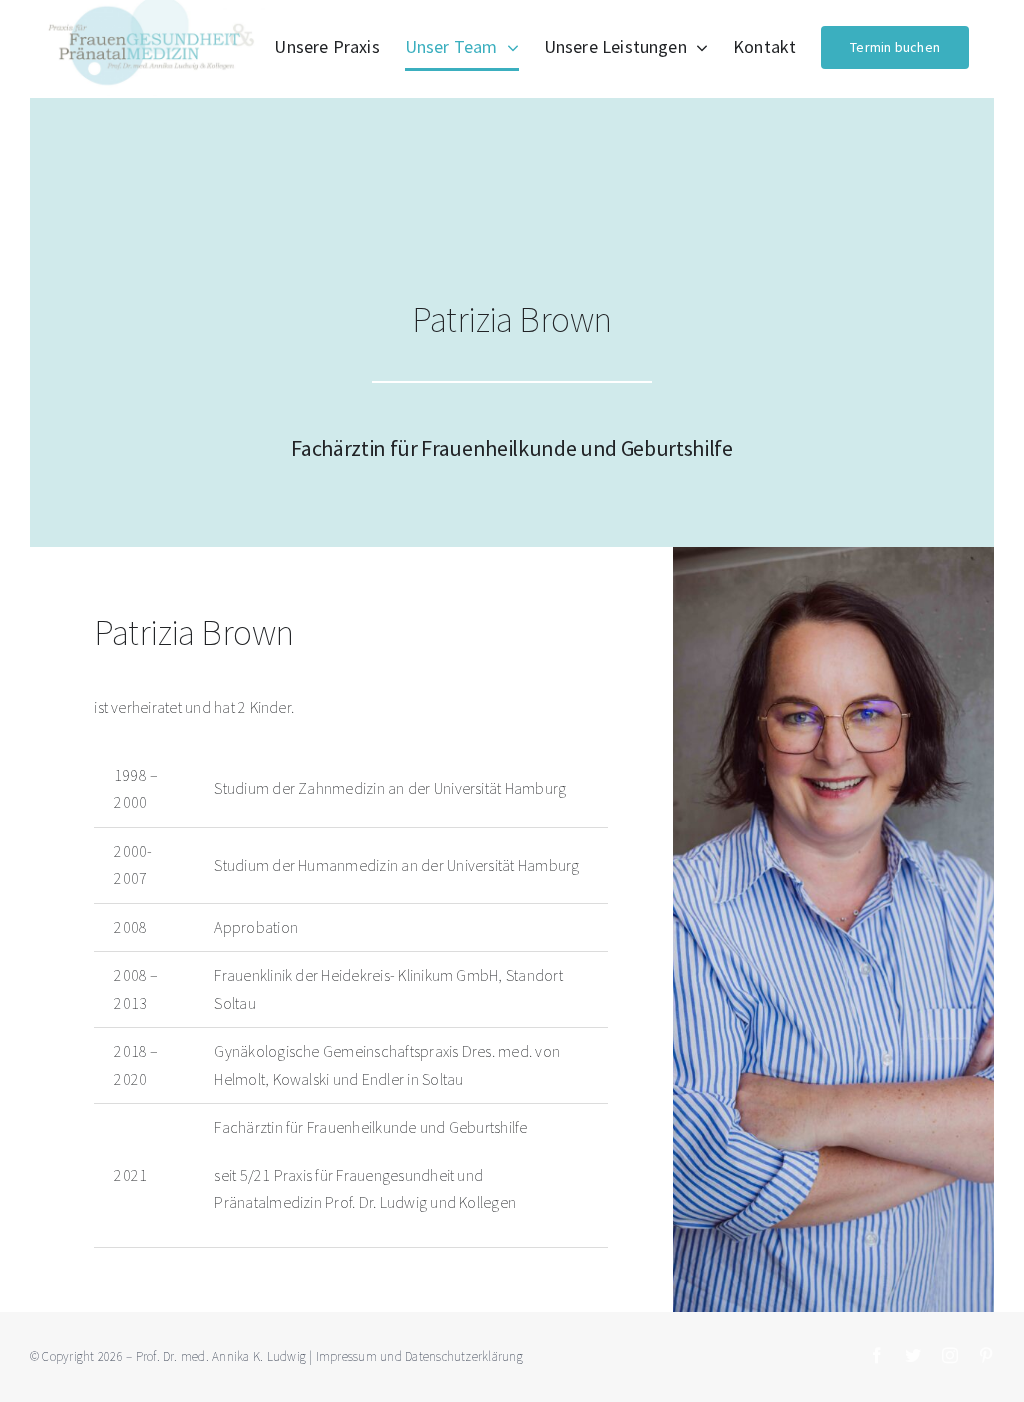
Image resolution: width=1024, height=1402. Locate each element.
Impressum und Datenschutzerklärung (419, 1356)
